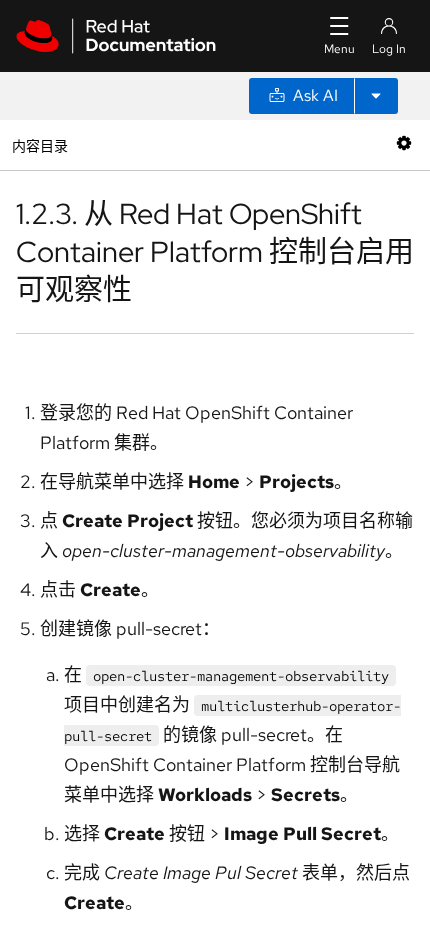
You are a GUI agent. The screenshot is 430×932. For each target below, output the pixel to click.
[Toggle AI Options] (376, 96)
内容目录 (39, 144)
